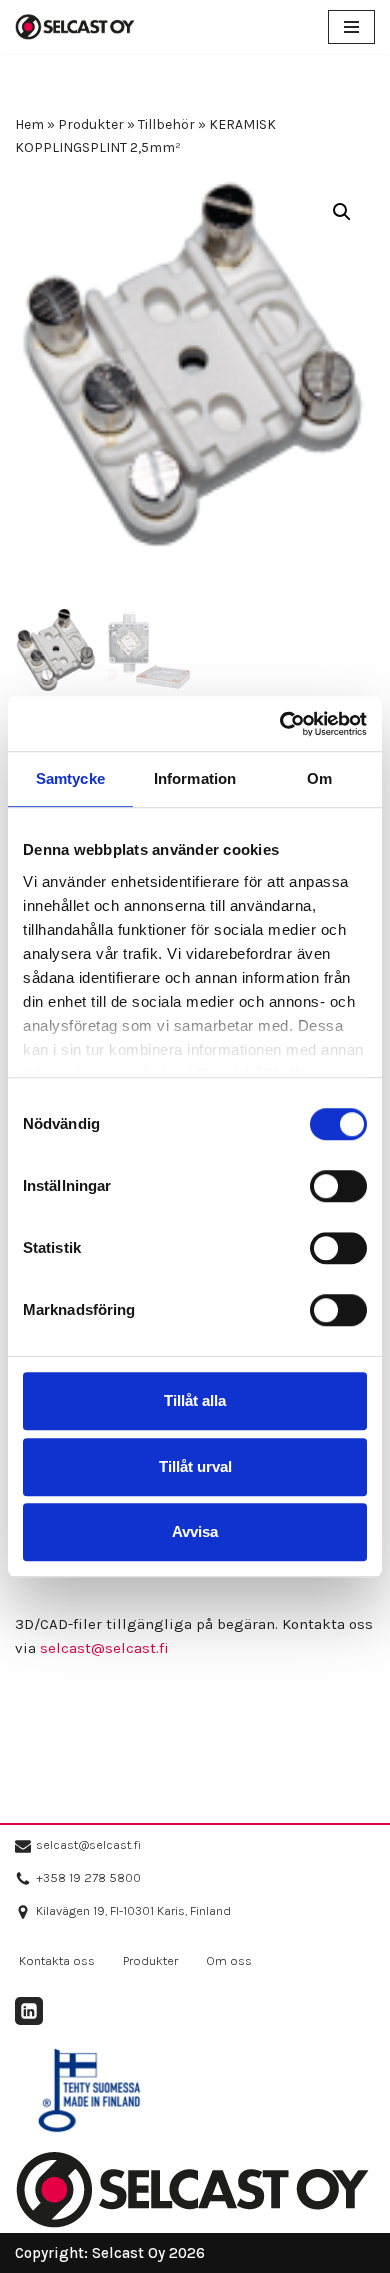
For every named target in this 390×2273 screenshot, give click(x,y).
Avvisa (195, 1531)
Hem (29, 124)
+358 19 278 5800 (88, 1877)
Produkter (91, 124)
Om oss (229, 1960)
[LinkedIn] (29, 2011)
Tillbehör (166, 124)
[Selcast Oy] (75, 27)
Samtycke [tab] (70, 778)
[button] (342, 212)
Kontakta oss (57, 1960)
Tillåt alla (195, 1400)
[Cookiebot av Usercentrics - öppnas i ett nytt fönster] (280, 724)
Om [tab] (319, 778)
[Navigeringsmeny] (351, 27)
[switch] (338, 1186)
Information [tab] (195, 778)
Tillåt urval (195, 1466)
